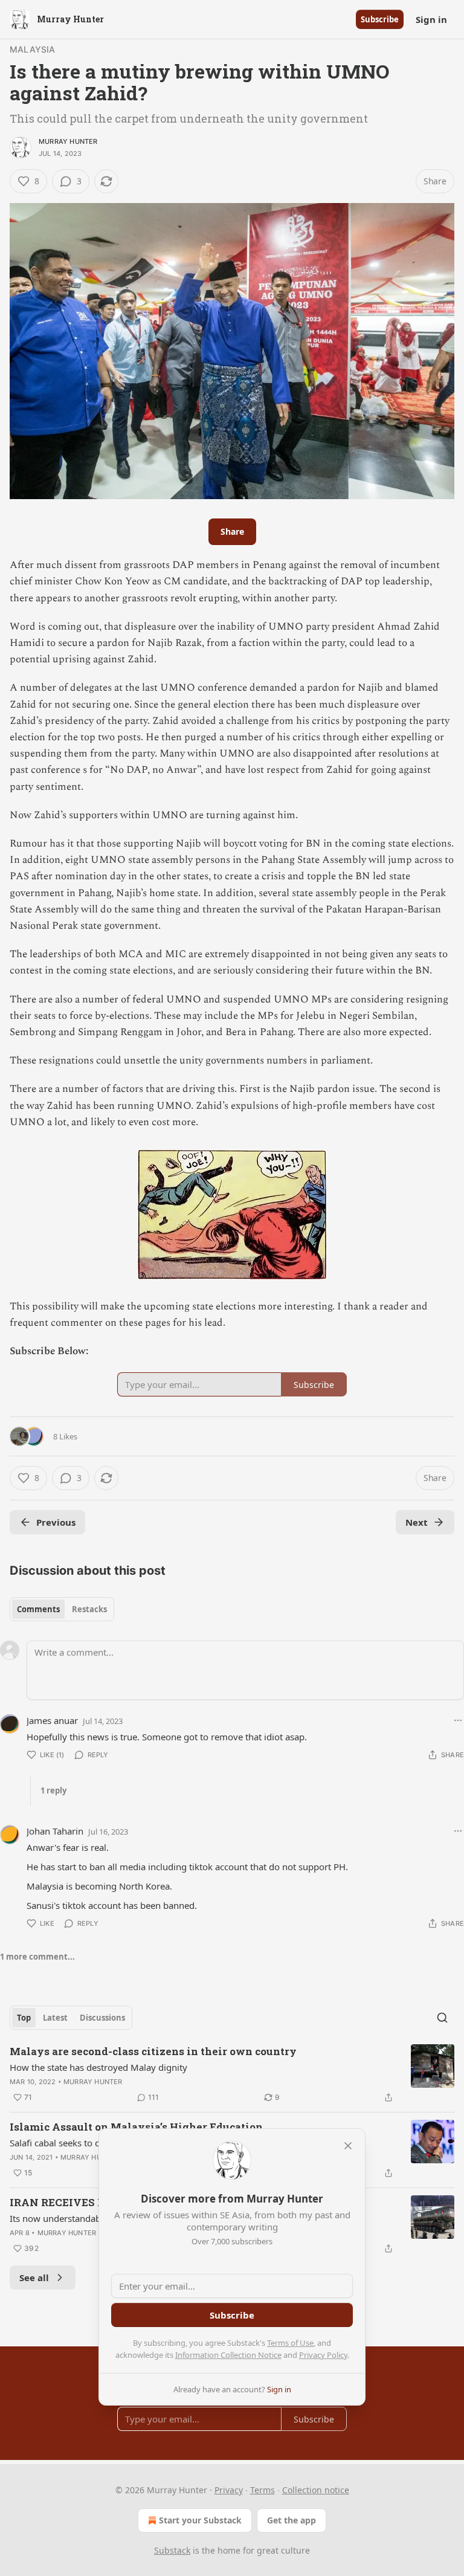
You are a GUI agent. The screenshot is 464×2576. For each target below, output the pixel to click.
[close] (348, 2146)
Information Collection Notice (228, 2355)
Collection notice (316, 2490)
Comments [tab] (38, 1609)
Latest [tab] (55, 2018)
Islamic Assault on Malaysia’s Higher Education (136, 2127)
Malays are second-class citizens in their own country (153, 2051)
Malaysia (33, 49)
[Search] (442, 2018)
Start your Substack (200, 2520)
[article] (232, 2074)
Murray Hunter (68, 141)
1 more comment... (37, 1957)
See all (34, 2277)
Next (417, 1522)
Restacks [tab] (89, 1609)
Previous (56, 1522)
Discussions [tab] (102, 2018)
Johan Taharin (55, 1831)
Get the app (292, 2520)
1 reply (53, 1790)
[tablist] (62, 1609)
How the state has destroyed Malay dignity (98, 2067)
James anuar (52, 1720)
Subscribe (380, 19)
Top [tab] (24, 2018)
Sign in (431, 19)
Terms (263, 2490)
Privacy (229, 2490)
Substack (172, 2550)
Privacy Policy (323, 2355)
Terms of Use (290, 2343)
